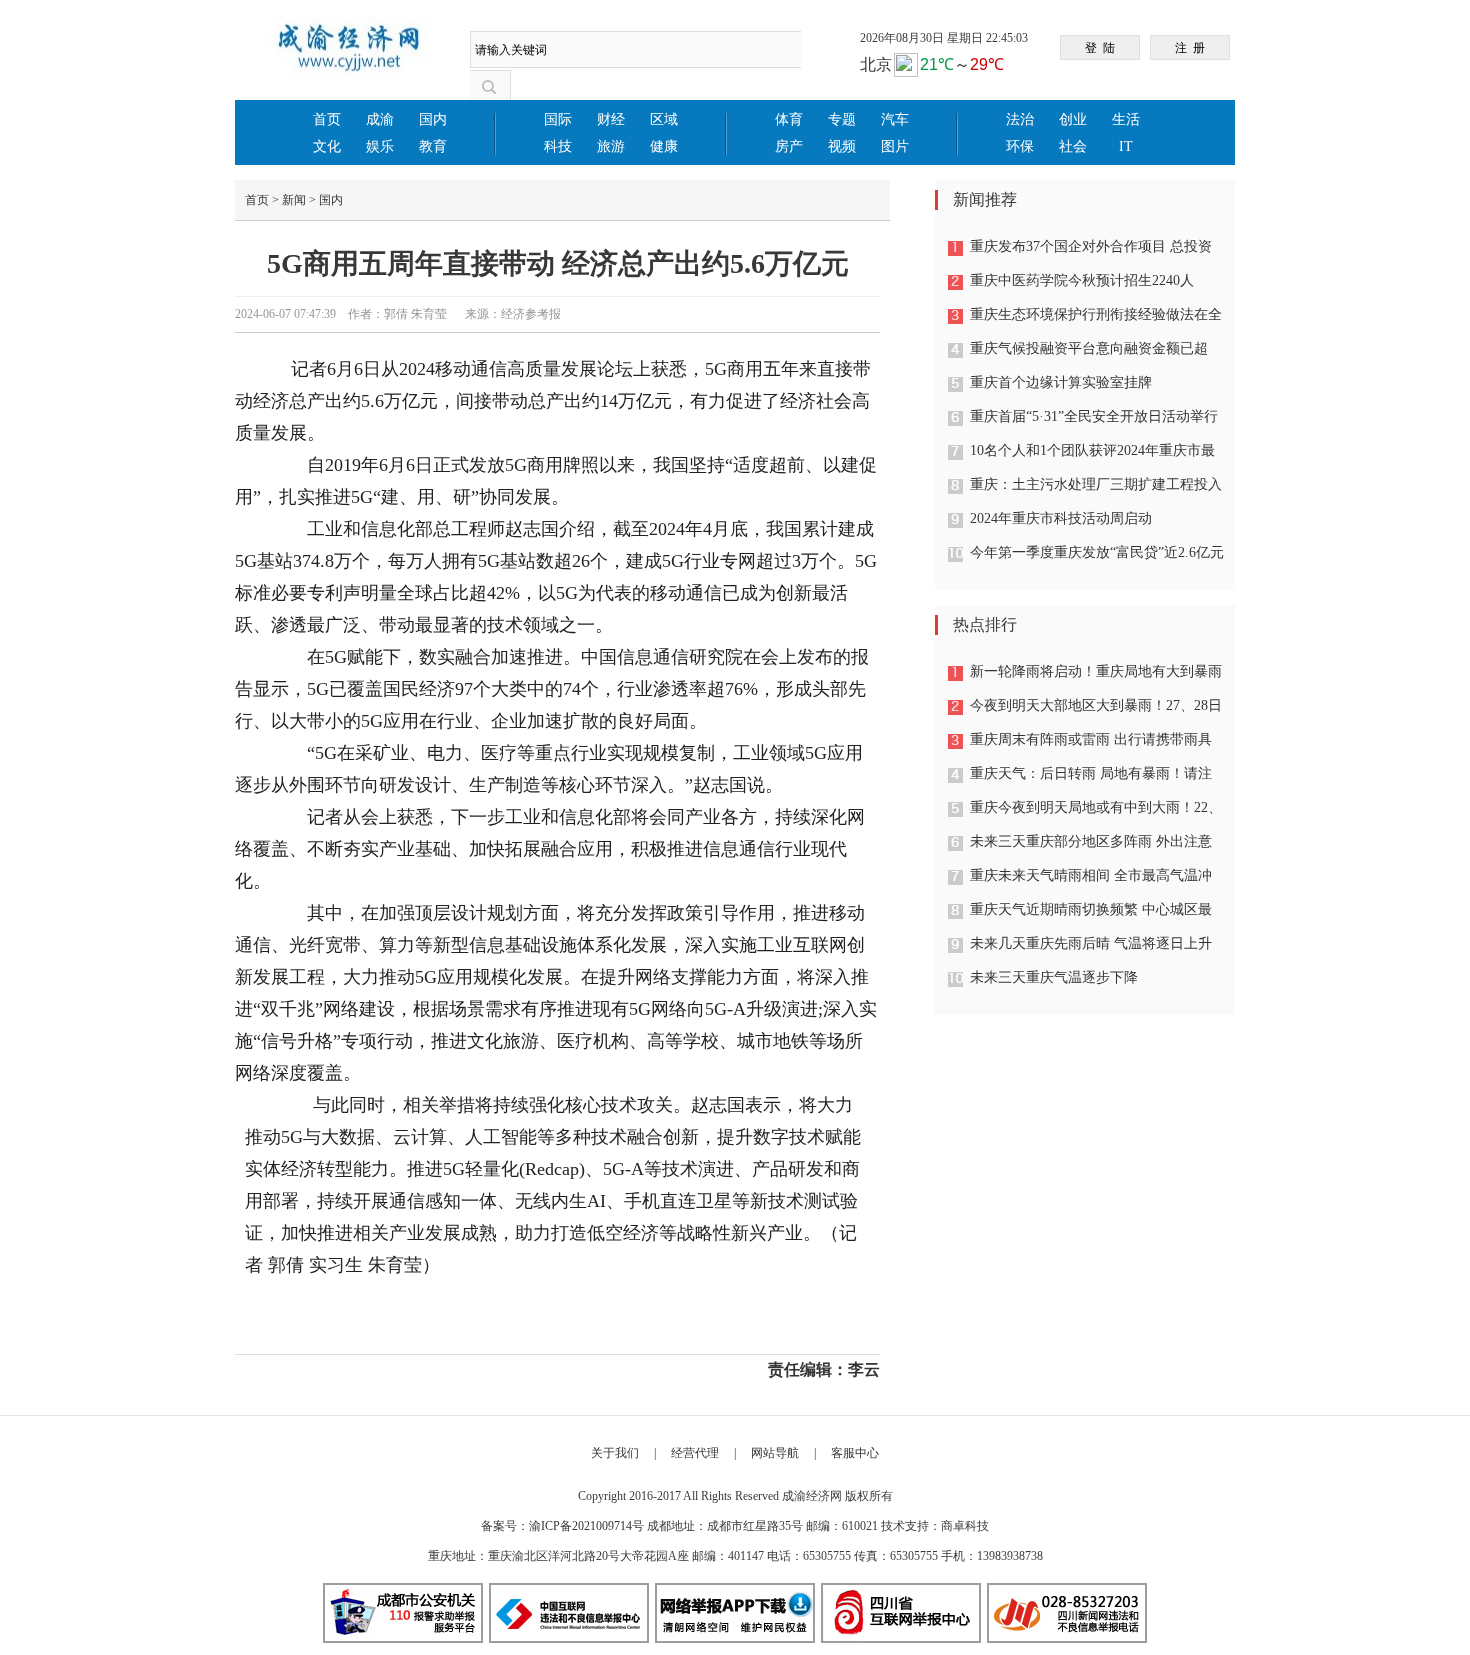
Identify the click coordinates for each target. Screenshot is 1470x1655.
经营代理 (695, 1453)
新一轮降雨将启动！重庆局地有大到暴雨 (1096, 671)
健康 (664, 146)
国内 (433, 119)
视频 (842, 146)
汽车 (895, 119)
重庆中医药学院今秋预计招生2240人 (1082, 280)
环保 (1020, 146)
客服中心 (855, 1453)
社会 (1073, 146)
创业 (1073, 119)
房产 (789, 146)
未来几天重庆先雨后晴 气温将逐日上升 (1091, 943)
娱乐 (380, 146)
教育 (433, 146)
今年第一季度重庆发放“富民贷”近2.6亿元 (1097, 552)
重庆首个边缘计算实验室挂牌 (1061, 382)
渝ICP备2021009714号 (586, 1526)
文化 (327, 146)
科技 (558, 146)
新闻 (294, 200)
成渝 (380, 119)
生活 (1126, 119)
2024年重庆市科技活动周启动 (1061, 518)
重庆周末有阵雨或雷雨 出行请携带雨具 (1091, 739)
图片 (895, 146)
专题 (842, 119)
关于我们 (615, 1453)
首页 (327, 119)
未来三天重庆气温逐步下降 (1054, 977)
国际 (558, 119)
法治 (1020, 119)
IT (1126, 146)
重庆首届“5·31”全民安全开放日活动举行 (1094, 416)
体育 (789, 119)
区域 (664, 119)
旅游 (611, 146)
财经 (611, 119)
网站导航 (775, 1453)
